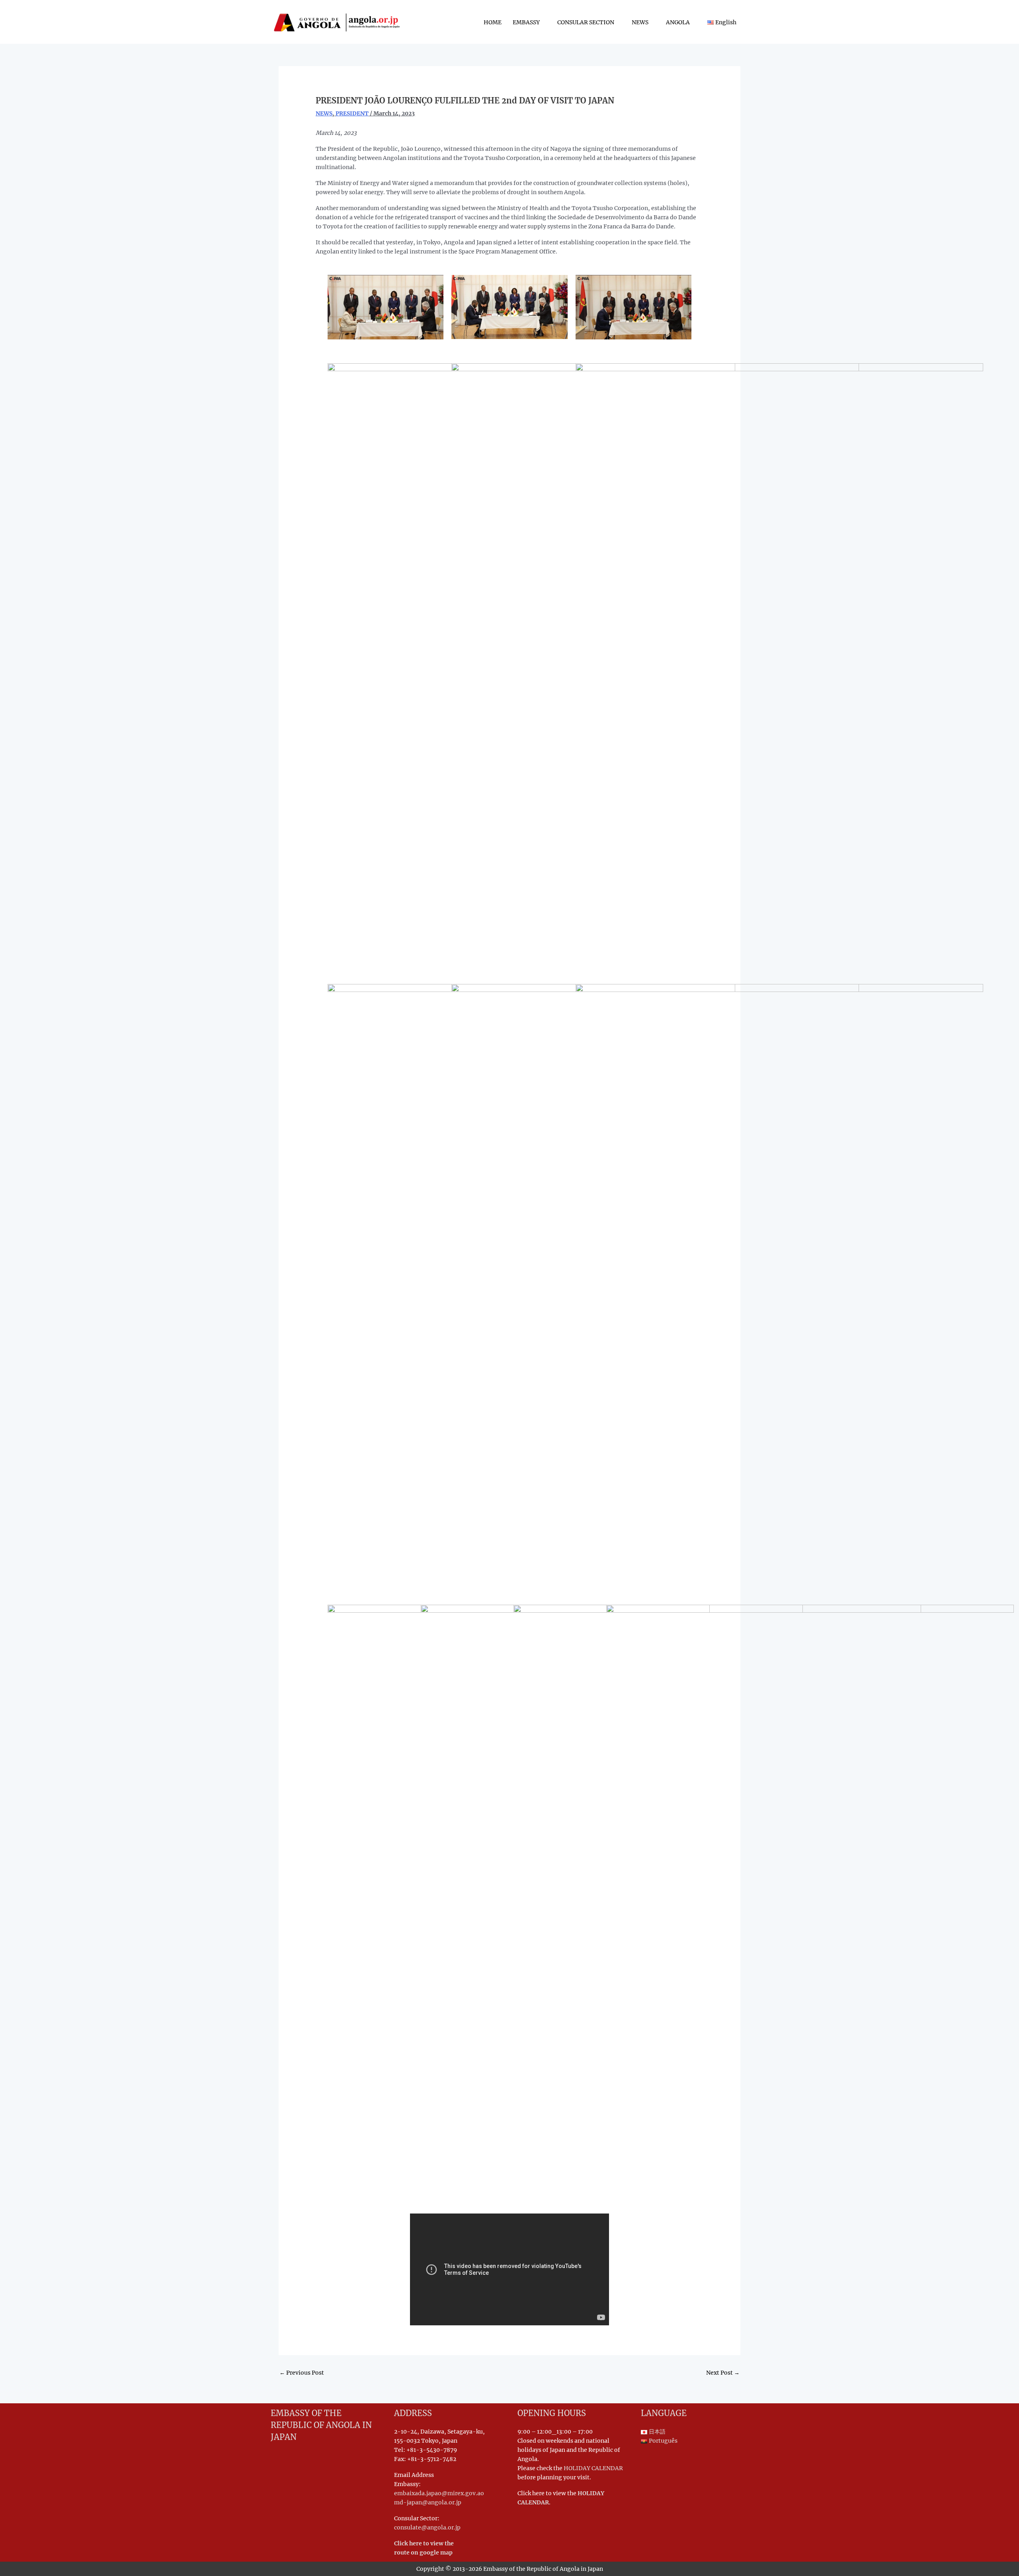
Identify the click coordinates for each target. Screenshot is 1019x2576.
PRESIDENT (352, 113)
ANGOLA (678, 22)
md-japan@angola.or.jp (428, 2502)
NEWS (640, 22)
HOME (493, 22)
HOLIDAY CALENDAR (593, 2468)
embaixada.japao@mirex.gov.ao (439, 2493)
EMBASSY (526, 22)
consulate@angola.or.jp (427, 2527)
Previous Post (302, 2373)
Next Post (723, 2373)
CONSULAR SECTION (586, 22)
